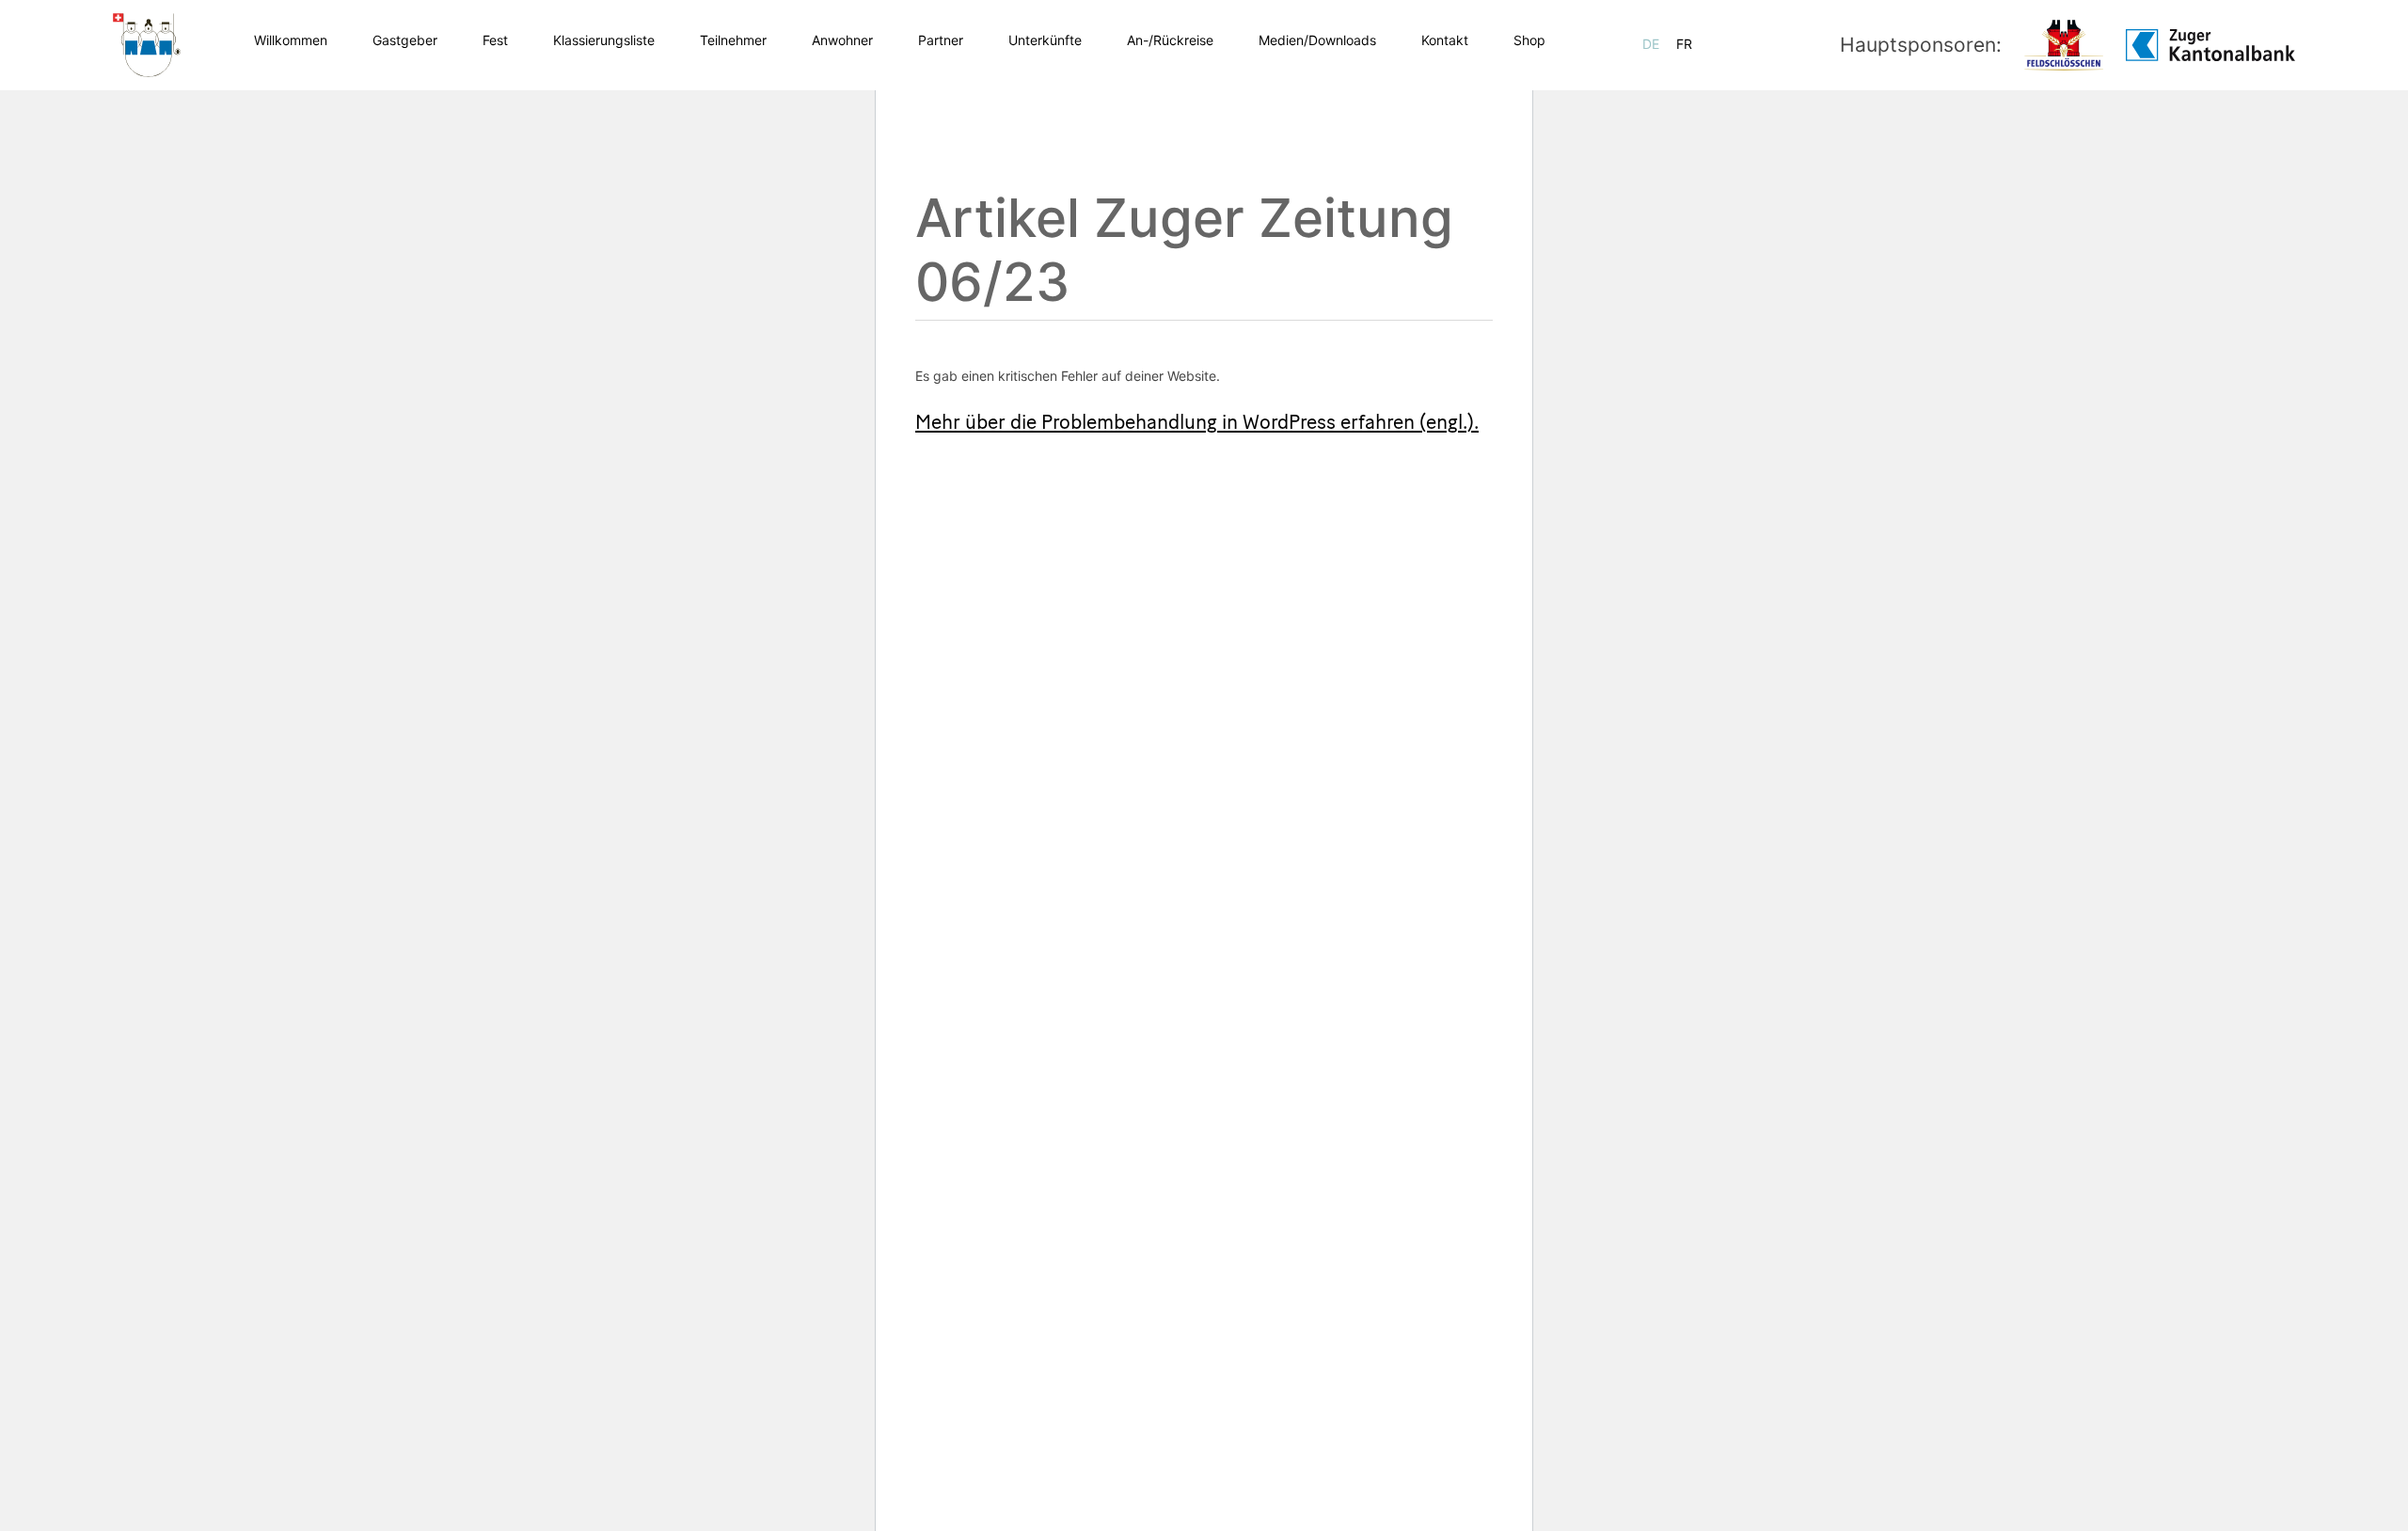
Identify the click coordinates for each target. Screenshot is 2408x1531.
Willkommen (291, 40)
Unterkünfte (1045, 40)
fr (1684, 44)
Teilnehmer (733, 40)
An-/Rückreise (1170, 40)
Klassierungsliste (604, 40)
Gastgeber (405, 40)
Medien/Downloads (1317, 40)
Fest (495, 40)
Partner (941, 40)
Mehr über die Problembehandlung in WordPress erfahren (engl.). (1197, 424)
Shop (1529, 40)
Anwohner (842, 40)
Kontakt (1445, 40)
